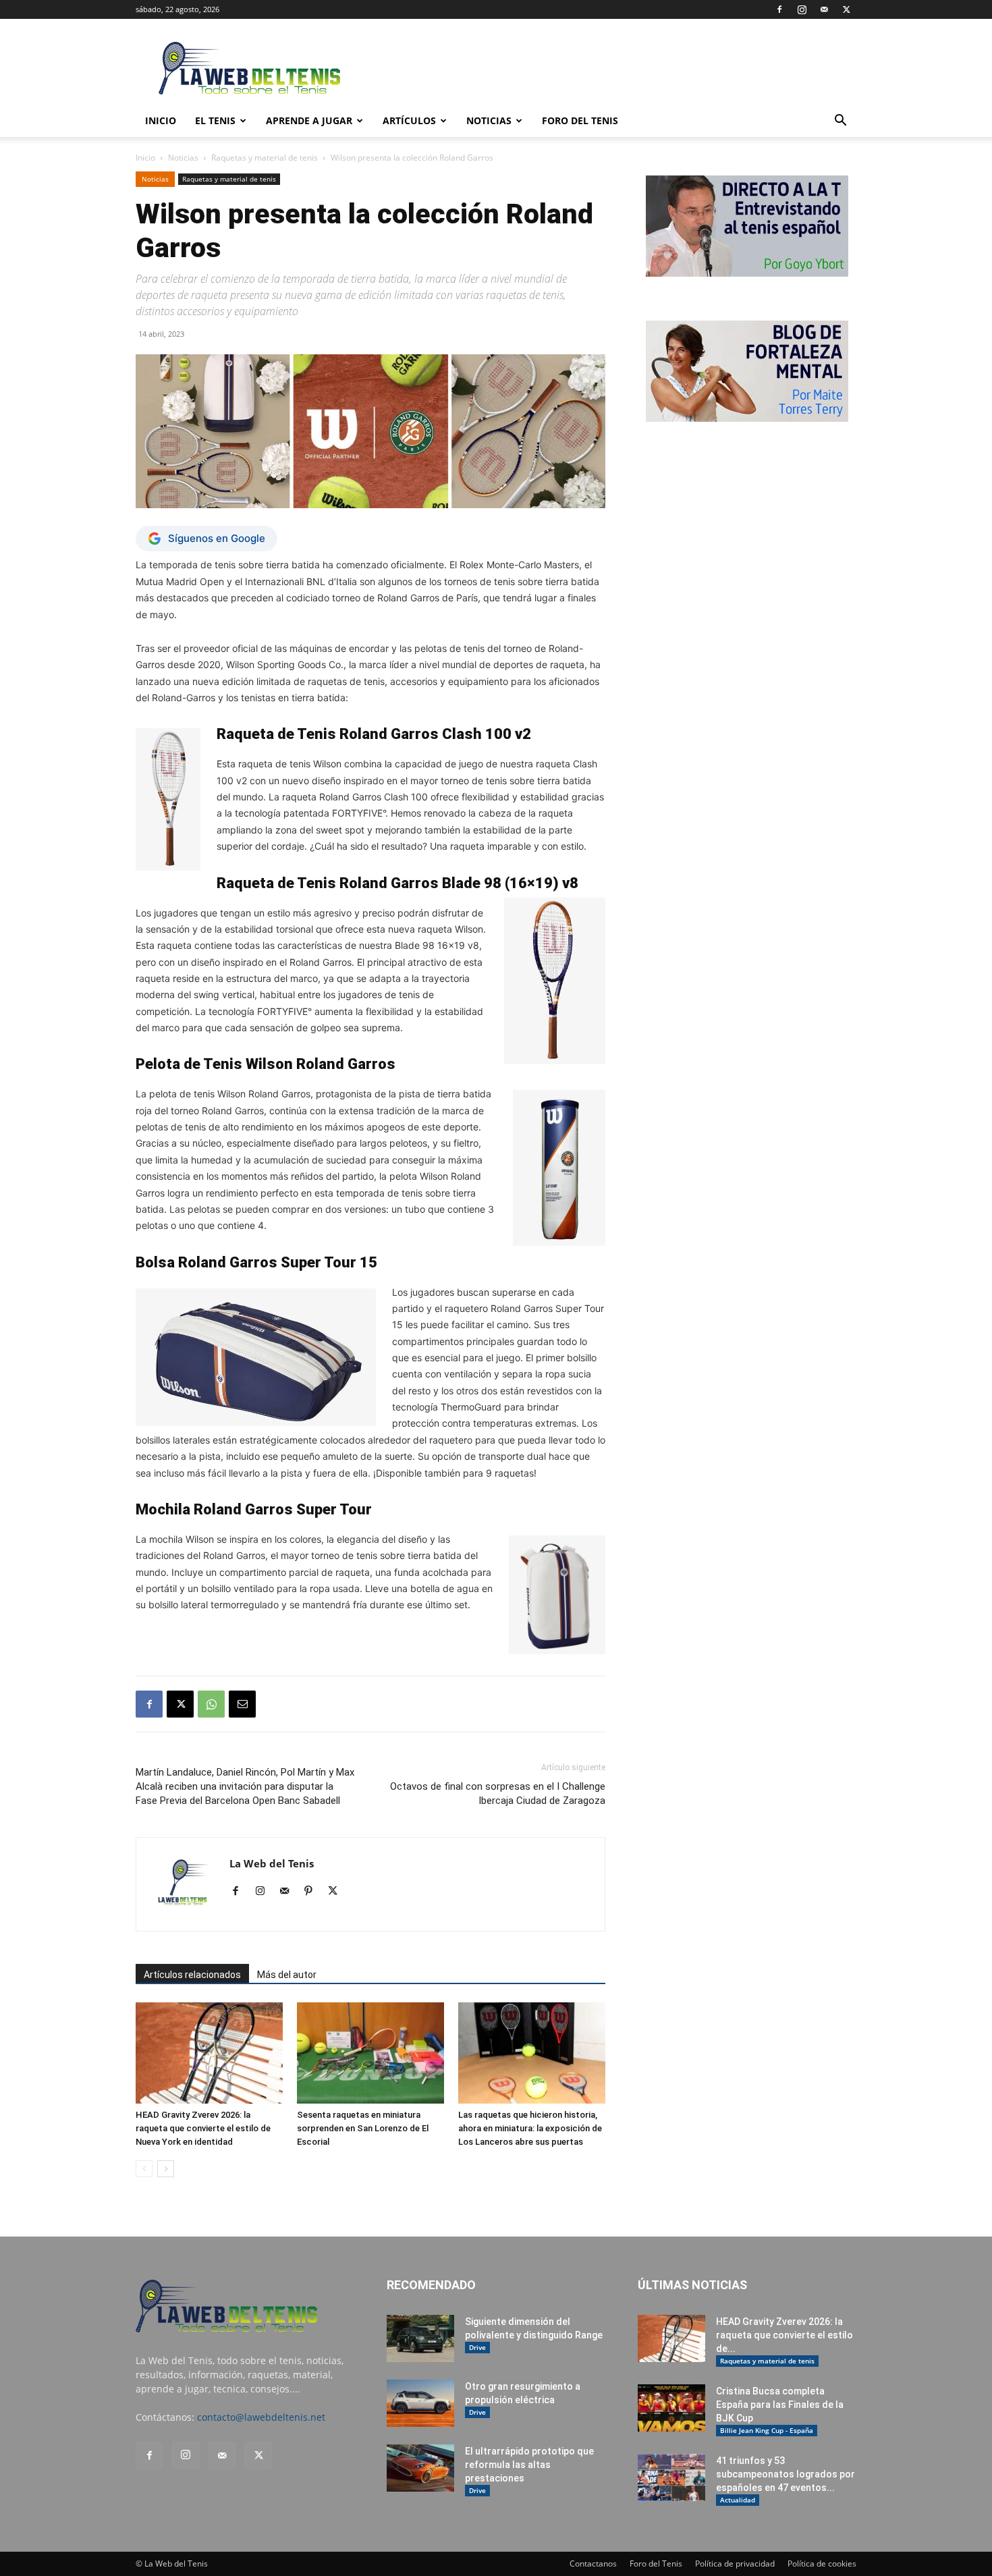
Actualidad (738, 2500)
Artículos (409, 120)
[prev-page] (144, 2169)
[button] (840, 122)
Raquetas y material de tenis (265, 158)
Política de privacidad (735, 2564)
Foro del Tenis (656, 2564)
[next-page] (166, 2169)
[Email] (242, 1704)
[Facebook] (779, 9)
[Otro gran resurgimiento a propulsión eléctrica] (420, 2403)
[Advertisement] (611, 68)
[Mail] (824, 9)
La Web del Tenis (272, 1863)
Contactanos (593, 2564)
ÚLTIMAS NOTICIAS (692, 2285)
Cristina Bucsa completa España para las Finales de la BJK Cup (780, 2405)
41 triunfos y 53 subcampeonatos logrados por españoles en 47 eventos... (786, 2474)
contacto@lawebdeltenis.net (261, 2417)
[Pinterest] (313, 1892)
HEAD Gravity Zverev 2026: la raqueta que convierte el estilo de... (784, 2335)
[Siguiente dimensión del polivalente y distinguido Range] (420, 2338)
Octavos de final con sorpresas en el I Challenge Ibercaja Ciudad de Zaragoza (498, 1793)
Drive (477, 2347)
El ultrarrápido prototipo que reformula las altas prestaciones (529, 2465)
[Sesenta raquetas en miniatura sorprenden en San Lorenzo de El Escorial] (370, 2053)
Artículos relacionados (192, 1975)
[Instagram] (802, 9)
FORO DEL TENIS (580, 120)
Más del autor (287, 1975)
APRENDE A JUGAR (309, 120)
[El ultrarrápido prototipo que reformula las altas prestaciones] (420, 2468)
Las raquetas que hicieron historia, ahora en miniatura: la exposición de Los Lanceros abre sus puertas (530, 2128)
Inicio (145, 158)
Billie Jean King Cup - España (767, 2430)
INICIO (161, 120)
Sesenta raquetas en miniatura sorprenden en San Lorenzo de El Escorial (363, 2128)
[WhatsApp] (211, 1704)
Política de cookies (822, 2564)
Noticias (489, 120)
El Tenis (215, 120)
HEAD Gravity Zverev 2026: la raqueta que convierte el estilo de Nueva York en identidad (203, 2128)
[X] (846, 9)
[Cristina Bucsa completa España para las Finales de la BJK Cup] (671, 2408)
